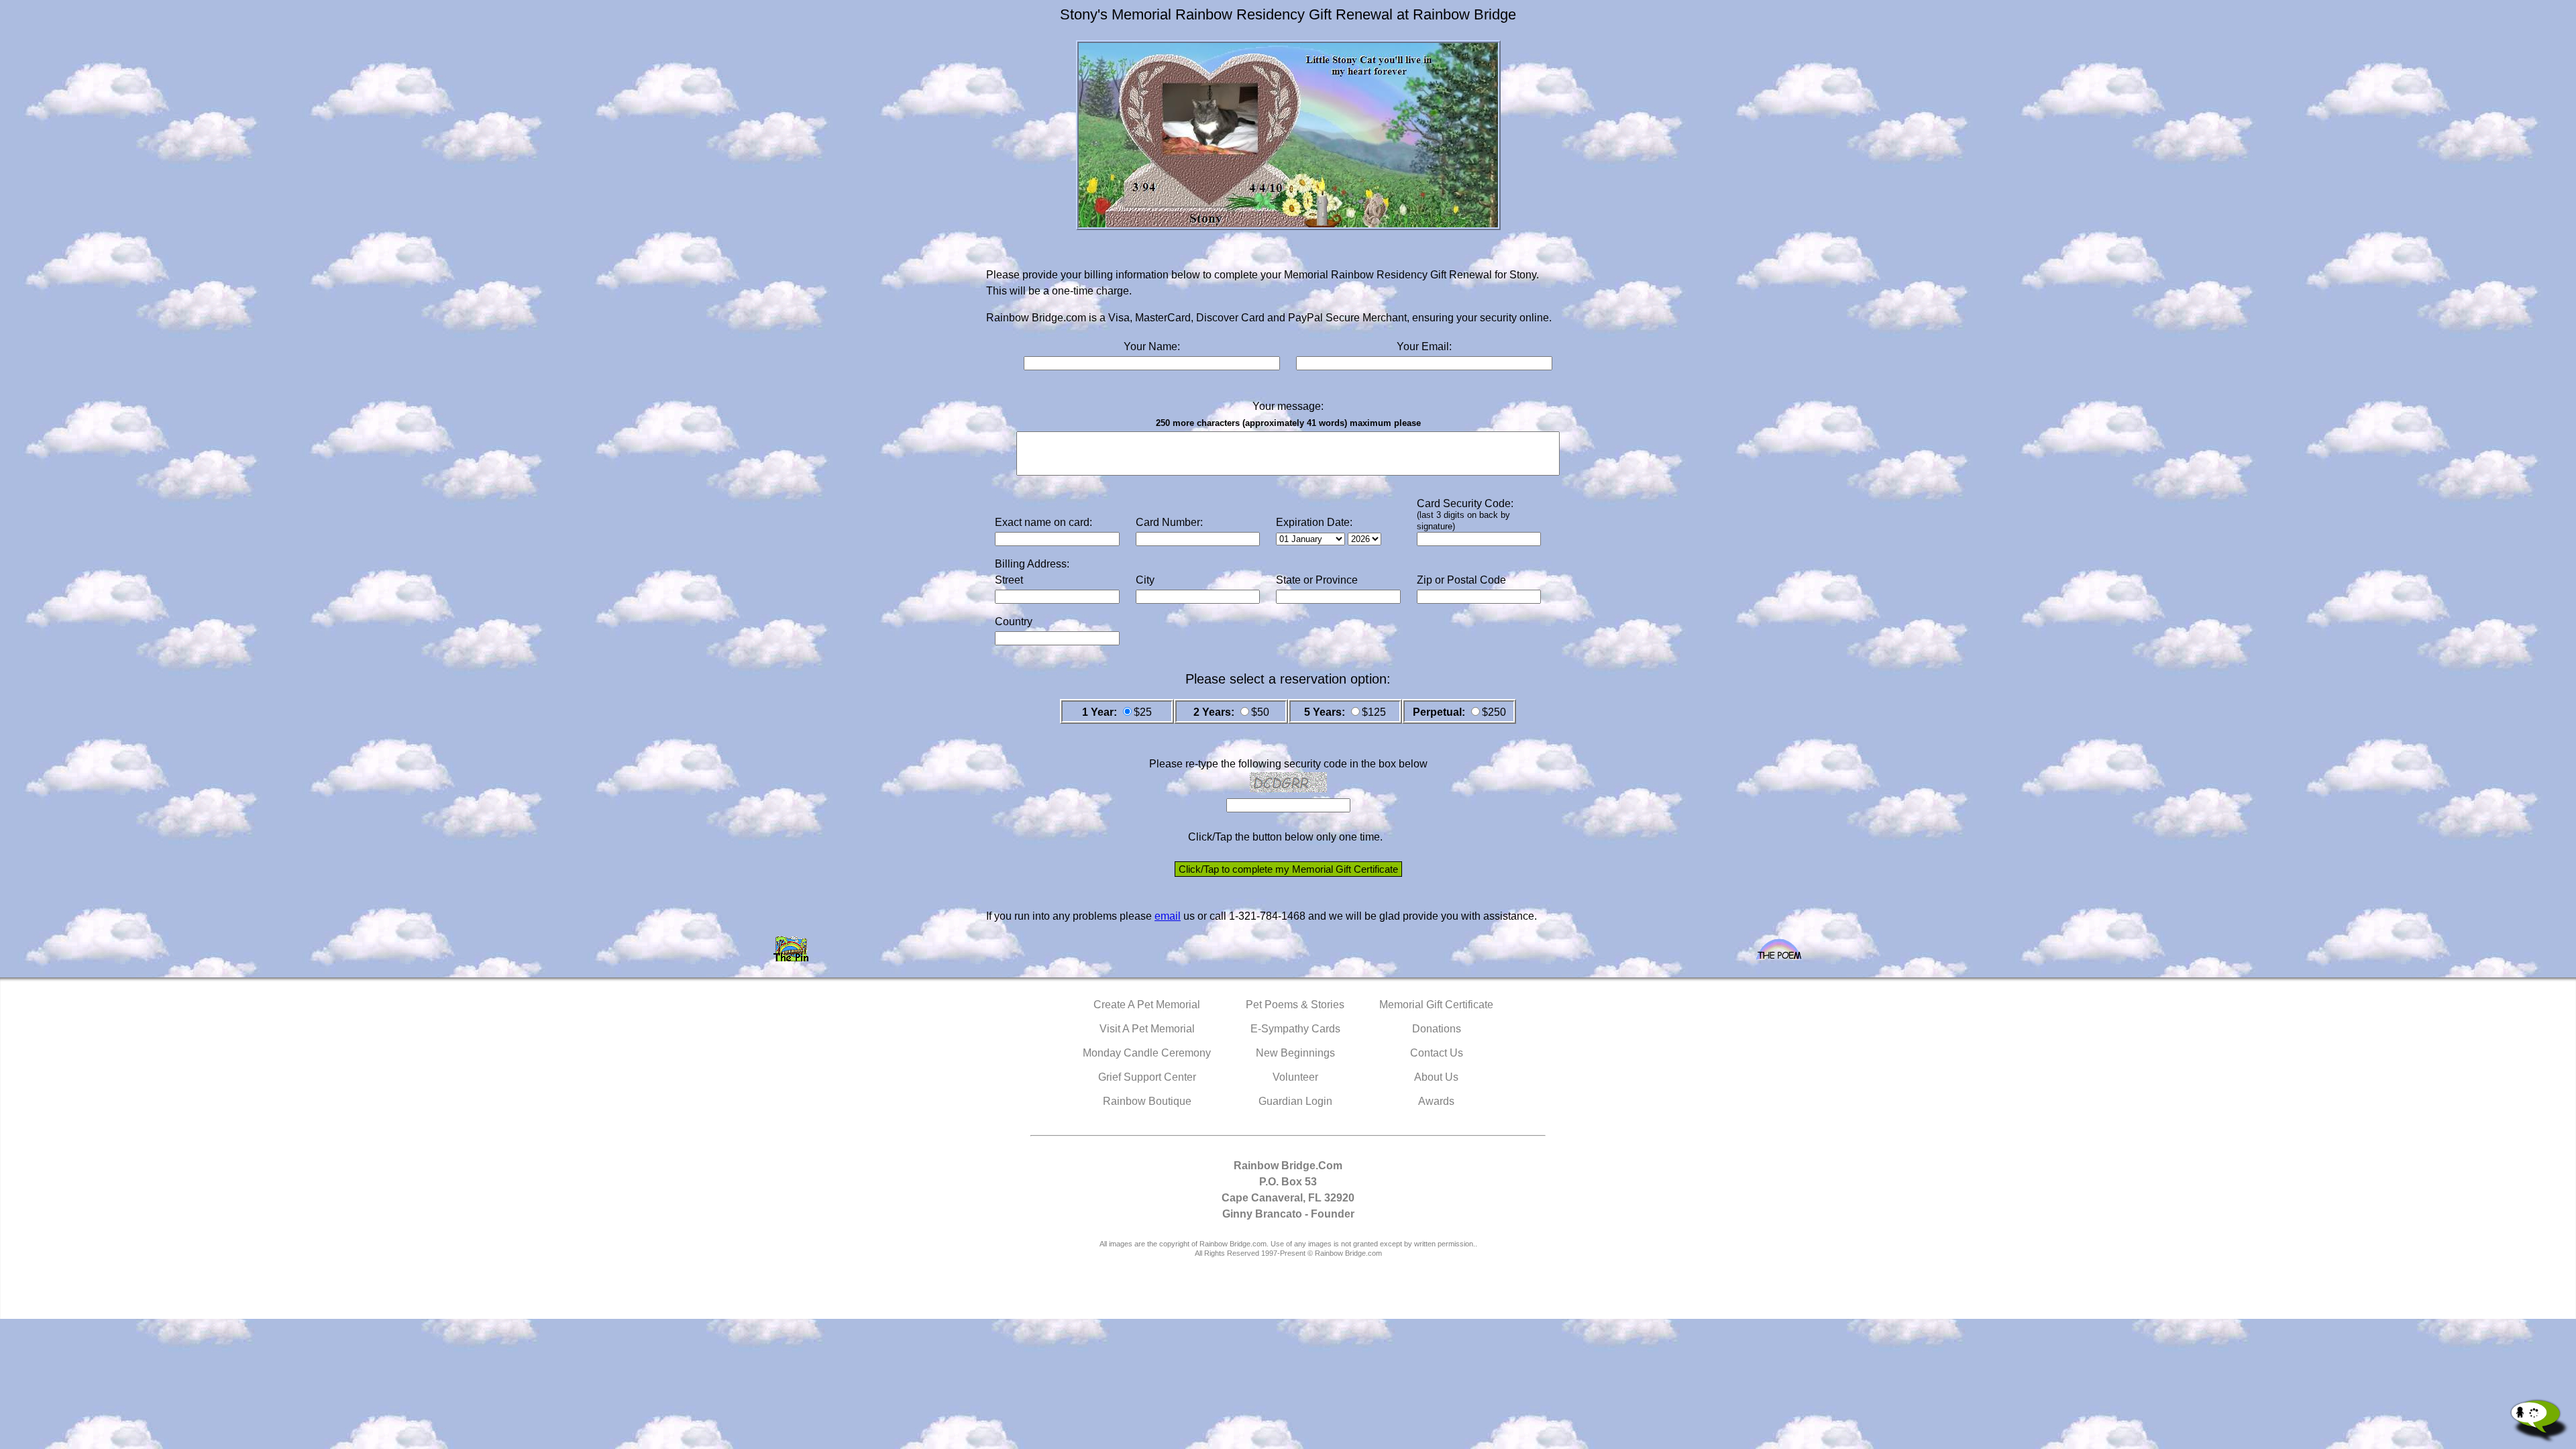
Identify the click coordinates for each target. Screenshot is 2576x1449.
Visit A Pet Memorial (1147, 1029)
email (1168, 916)
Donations (1437, 1029)
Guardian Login (1295, 1101)
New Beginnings (1295, 1053)
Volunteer (1295, 1077)
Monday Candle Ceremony (1147, 1053)
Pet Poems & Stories (1295, 1005)
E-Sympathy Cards (1295, 1029)
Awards (1436, 1101)
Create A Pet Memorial (1147, 1005)
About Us (1436, 1077)
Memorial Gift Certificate (1436, 1005)
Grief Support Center (1147, 1077)
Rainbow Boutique (1147, 1101)
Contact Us (1437, 1053)
